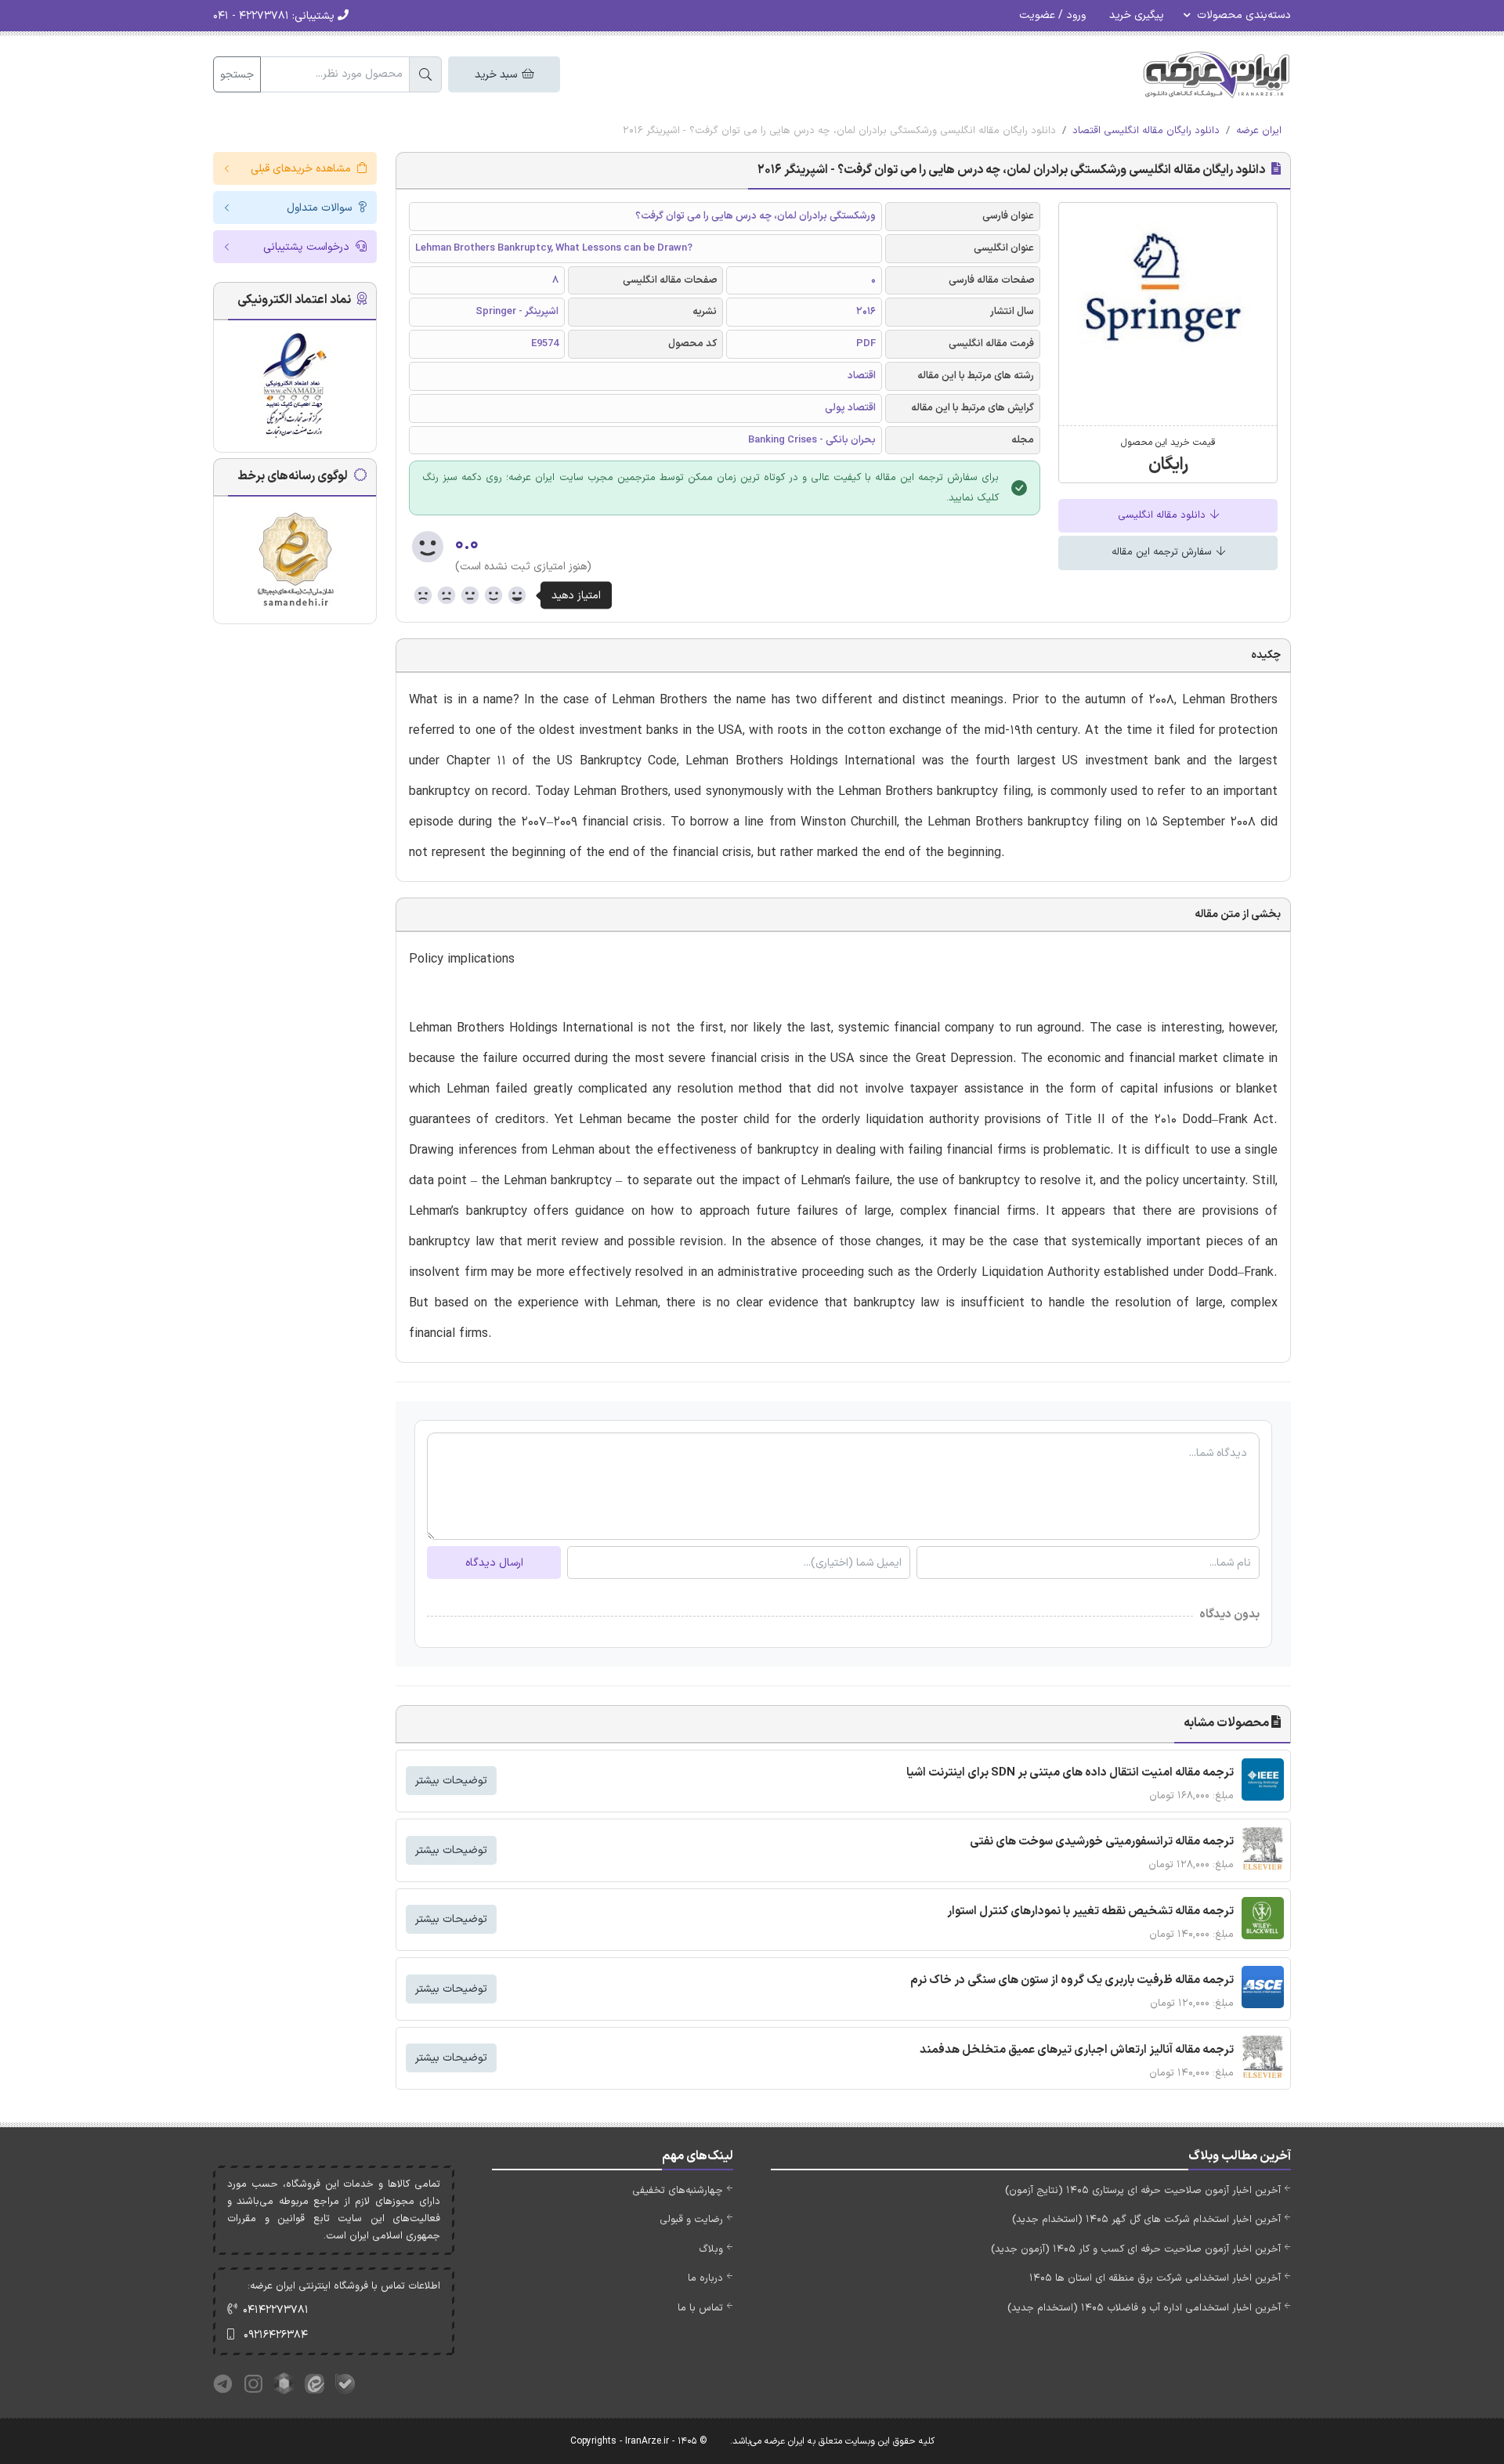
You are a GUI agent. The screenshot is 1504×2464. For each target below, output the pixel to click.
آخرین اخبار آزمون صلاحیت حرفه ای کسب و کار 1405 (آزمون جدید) (1136, 2249)
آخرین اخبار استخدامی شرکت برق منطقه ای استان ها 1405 (1155, 2278)
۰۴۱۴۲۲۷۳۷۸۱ (276, 2310)
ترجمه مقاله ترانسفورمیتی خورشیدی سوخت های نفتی (1102, 1842)
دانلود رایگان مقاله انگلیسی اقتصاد (1146, 131)
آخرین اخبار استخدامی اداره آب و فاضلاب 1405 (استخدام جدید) (1144, 2308)
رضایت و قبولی (691, 2220)
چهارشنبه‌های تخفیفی (678, 2191)
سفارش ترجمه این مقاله (1163, 552)
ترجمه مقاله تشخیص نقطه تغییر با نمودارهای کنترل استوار (1090, 1911)
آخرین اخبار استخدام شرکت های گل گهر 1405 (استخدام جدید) (1146, 2220)
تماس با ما (700, 2308)
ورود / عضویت (1052, 15)
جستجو (237, 75)
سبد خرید (497, 75)
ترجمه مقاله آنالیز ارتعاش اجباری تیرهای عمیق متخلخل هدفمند (1077, 2050)
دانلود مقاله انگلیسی (1163, 515)
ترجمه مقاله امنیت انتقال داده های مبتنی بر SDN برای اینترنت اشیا (1070, 1773)
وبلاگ (711, 2249)
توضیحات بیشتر (451, 1781)
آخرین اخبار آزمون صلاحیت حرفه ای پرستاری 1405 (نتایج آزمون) (1143, 2191)
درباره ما (705, 2278)
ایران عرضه (1259, 131)
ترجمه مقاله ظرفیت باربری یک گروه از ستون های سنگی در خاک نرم (1072, 1980)
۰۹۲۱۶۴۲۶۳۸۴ (276, 2335)
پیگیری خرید (1137, 15)
